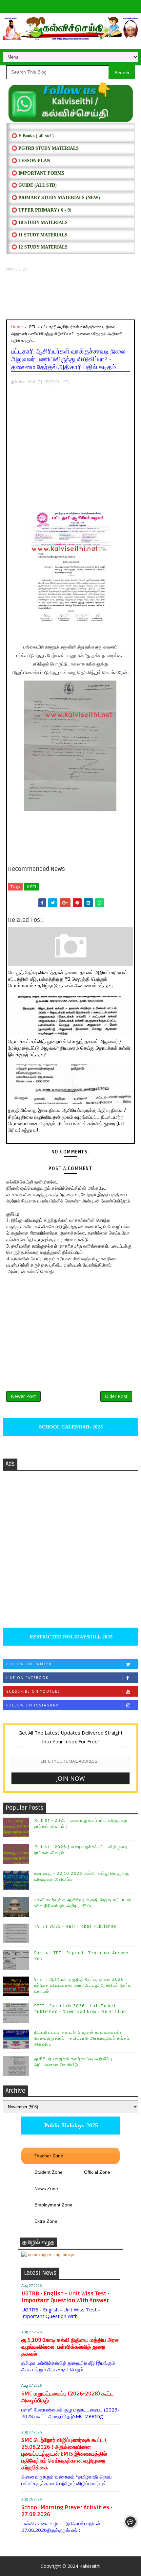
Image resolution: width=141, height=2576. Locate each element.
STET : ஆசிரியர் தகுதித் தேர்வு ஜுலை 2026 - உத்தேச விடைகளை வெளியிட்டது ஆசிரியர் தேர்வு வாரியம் (83, 1985)
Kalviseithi (90, 2566)
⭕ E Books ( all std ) (33, 136)
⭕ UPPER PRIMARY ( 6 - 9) (41, 210)
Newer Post (23, 1396)
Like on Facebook (27, 1678)
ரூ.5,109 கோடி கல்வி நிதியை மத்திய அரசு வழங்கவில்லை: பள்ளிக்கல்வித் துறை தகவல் (70, 2347)
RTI (32, 327)
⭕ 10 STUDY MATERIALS (40, 223)
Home (17, 327)
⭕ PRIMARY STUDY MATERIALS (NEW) (56, 198)
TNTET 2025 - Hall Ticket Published (76, 1927)
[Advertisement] (71, 296)
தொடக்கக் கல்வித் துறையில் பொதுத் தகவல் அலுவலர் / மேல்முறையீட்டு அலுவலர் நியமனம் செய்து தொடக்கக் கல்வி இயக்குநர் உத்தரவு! (69, 1048)
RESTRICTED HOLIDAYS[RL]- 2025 (70, 1637)
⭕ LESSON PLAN (31, 161)
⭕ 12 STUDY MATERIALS (40, 247)
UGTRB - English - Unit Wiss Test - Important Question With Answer (65, 2297)
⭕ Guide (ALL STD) (34, 185)
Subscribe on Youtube (33, 1691)
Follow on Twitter (29, 1664)
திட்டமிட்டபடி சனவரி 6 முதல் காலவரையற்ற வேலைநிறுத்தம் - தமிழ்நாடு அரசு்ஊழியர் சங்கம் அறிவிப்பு (82, 2038)
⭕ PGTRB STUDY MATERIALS (45, 148)
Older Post (116, 1396)
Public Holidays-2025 (70, 2125)
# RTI (31, 887)
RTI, (67, 382)
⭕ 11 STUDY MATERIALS (39, 235)
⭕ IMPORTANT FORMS (38, 173)
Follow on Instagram (33, 1705)
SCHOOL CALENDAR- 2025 (70, 1427)
